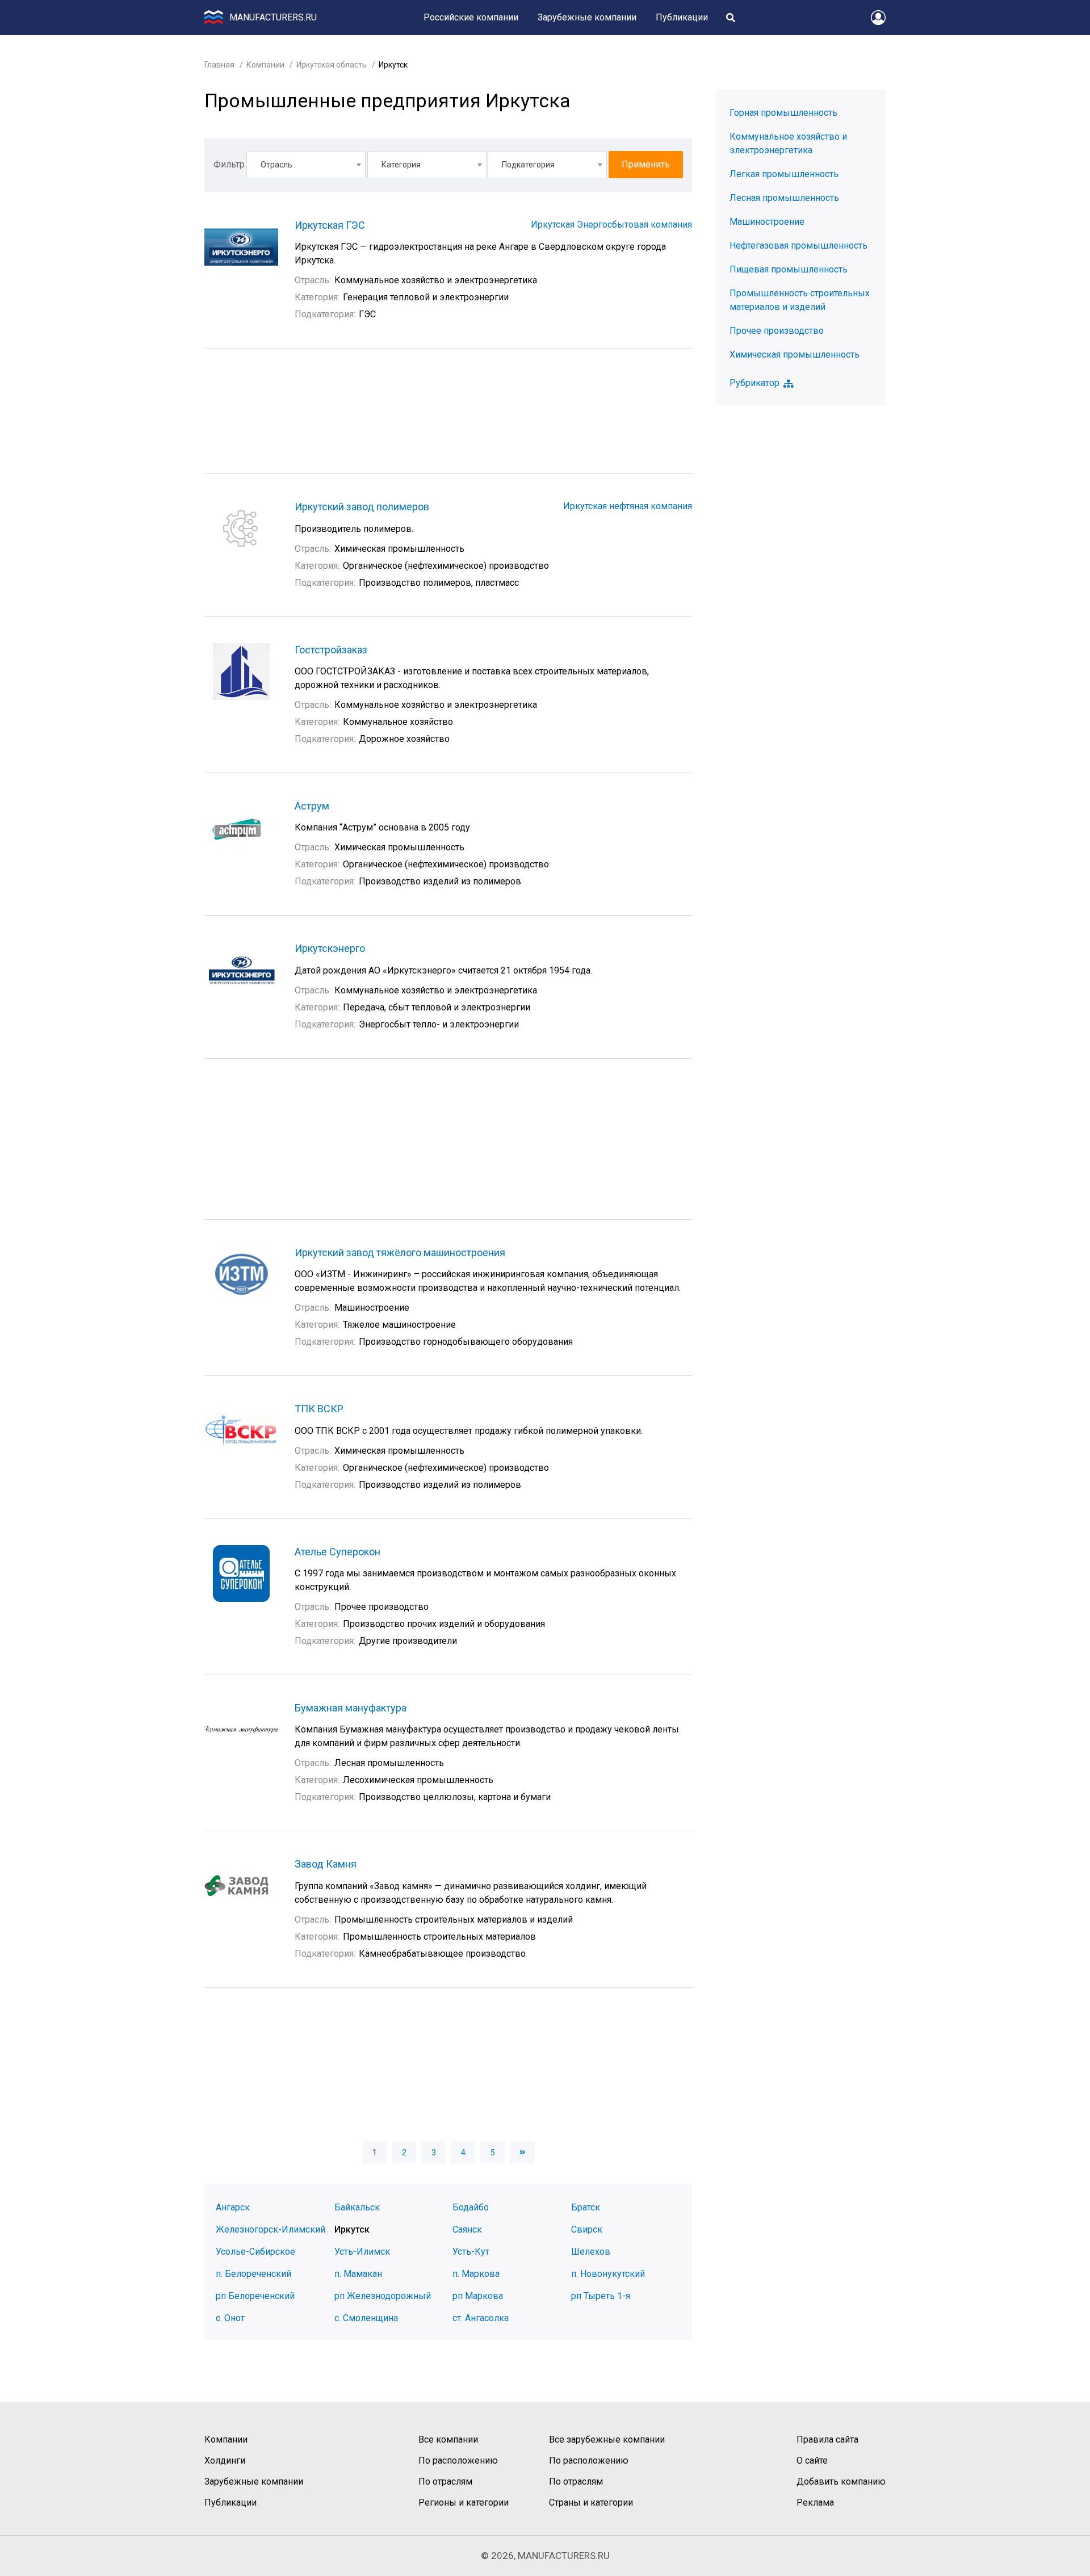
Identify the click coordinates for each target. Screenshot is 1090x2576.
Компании (265, 65)
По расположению (458, 2460)
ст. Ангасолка (481, 2318)
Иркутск (352, 2229)
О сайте (812, 2460)
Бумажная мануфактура (351, 1708)
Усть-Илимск (362, 2252)
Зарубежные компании (587, 17)
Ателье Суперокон (338, 1552)
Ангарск (233, 2207)
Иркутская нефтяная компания (628, 506)
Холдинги (225, 2460)
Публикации (682, 17)
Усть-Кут (471, 2252)
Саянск (467, 2229)
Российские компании (471, 17)
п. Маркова (476, 2274)
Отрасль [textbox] (276, 165)
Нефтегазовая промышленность (798, 246)
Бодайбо (471, 2207)
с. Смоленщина (366, 2318)
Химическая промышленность (795, 354)
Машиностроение (767, 222)
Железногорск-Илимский (271, 2229)
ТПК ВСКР (319, 1409)
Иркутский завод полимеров (362, 507)
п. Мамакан (358, 2274)
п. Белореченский (253, 2274)
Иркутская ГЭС (330, 225)
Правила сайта (827, 2439)
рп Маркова (478, 2296)
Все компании (448, 2439)
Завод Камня (326, 1864)
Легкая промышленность (784, 174)
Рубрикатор (754, 383)
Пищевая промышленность (789, 269)
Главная (219, 65)
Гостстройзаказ (331, 650)
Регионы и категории (464, 2502)
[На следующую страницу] (522, 2153)
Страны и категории (591, 2502)
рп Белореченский (255, 2296)
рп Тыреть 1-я (601, 2296)
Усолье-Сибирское (255, 2252)
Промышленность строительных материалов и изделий (800, 300)
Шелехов (591, 2252)
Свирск (587, 2229)
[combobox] (306, 165)
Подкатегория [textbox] (528, 165)
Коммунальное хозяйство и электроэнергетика (788, 143)
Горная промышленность (783, 113)
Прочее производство (777, 331)
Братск (586, 2207)
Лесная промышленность (784, 198)
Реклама (815, 2502)
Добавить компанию (841, 2481)
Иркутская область (332, 65)
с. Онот (230, 2318)
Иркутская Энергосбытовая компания (611, 225)
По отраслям (445, 2481)
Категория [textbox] (401, 165)
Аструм (312, 806)
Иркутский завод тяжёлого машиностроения (400, 1253)
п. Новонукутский (608, 2274)
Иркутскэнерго (330, 948)
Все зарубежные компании (607, 2439)
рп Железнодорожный (383, 2296)
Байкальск (357, 2207)
